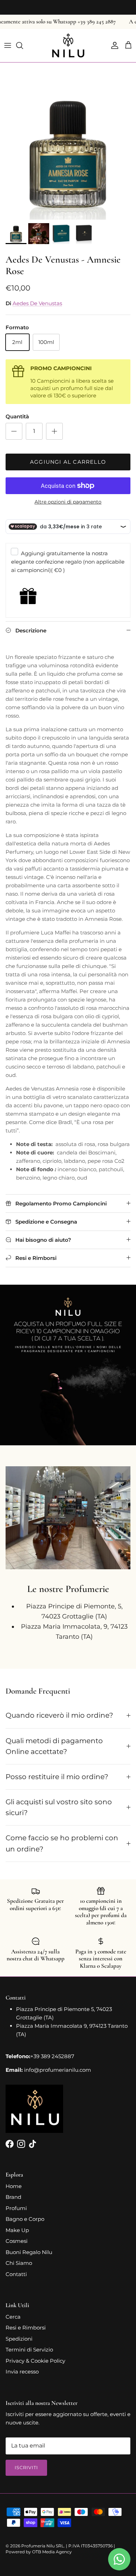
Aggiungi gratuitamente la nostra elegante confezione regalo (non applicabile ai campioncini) (68, 562)
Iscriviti (26, 2467)
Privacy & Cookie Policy (35, 2361)
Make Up (17, 2230)
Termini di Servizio (29, 2350)
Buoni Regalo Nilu (29, 2252)
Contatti (16, 2274)
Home (14, 2186)
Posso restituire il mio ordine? (57, 1777)
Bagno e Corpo (25, 2219)
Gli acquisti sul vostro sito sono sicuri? (59, 1807)
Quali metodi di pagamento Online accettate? (54, 1746)
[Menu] (8, 45)
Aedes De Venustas (37, 303)
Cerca (13, 2317)
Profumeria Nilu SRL (43, 2546)
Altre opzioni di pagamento (68, 502)
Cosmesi (17, 2241)
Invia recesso (22, 2372)
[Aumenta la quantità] (54, 431)
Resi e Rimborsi (26, 2328)
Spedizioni (19, 2339)
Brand (13, 2197)
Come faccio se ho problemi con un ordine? (62, 1843)
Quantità (17, 416)
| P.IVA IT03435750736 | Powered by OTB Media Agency (60, 2549)
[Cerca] (23, 45)
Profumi (16, 2208)
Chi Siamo (19, 2263)
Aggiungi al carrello (68, 462)
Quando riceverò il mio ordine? (59, 1715)
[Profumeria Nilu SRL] (68, 46)
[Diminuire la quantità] (14, 431)
